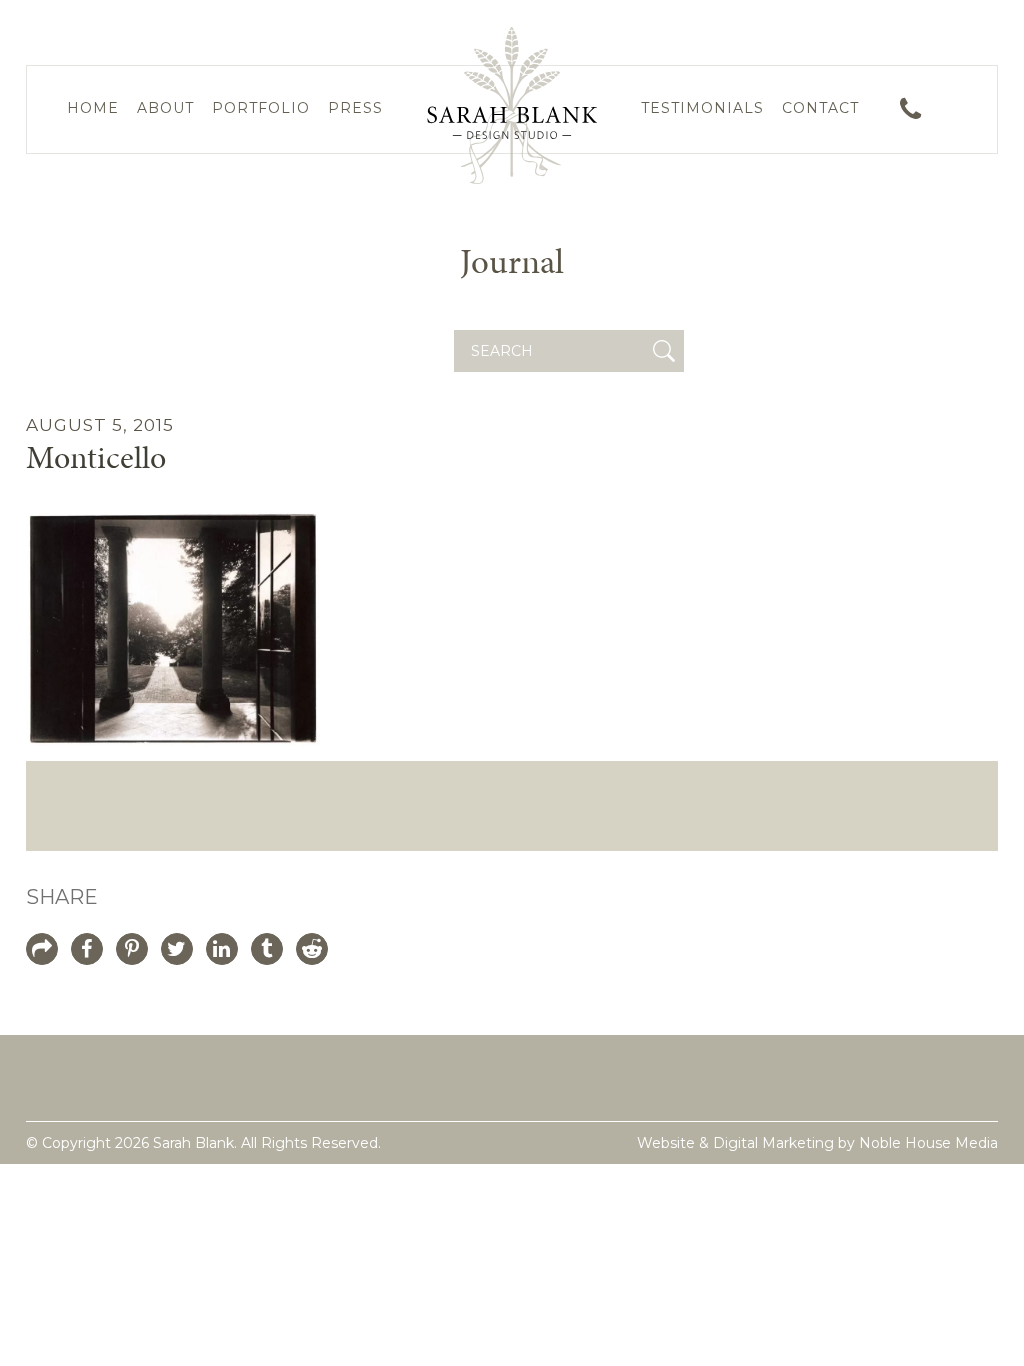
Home (93, 108)
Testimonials (702, 108)
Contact (820, 108)
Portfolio (261, 108)
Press (355, 108)
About (165, 108)
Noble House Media (928, 1143)
